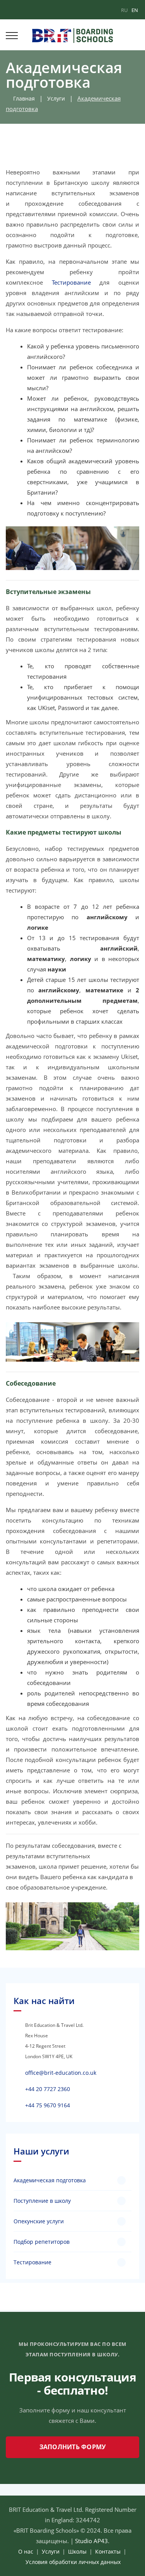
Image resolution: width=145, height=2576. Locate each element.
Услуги (56, 98)
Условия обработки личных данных (73, 2562)
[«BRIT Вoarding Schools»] (72, 35)
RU (124, 10)
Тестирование (71, 282)
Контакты (108, 2551)
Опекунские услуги (39, 2221)
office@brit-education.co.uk (61, 2073)
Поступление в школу (42, 2201)
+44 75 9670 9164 (48, 2105)
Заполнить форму (73, 2447)
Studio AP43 (91, 2541)
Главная (22, 98)
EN (135, 10)
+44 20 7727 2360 (48, 2089)
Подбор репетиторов (42, 2242)
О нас (26, 2551)
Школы (77, 2551)
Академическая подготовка (50, 2180)
